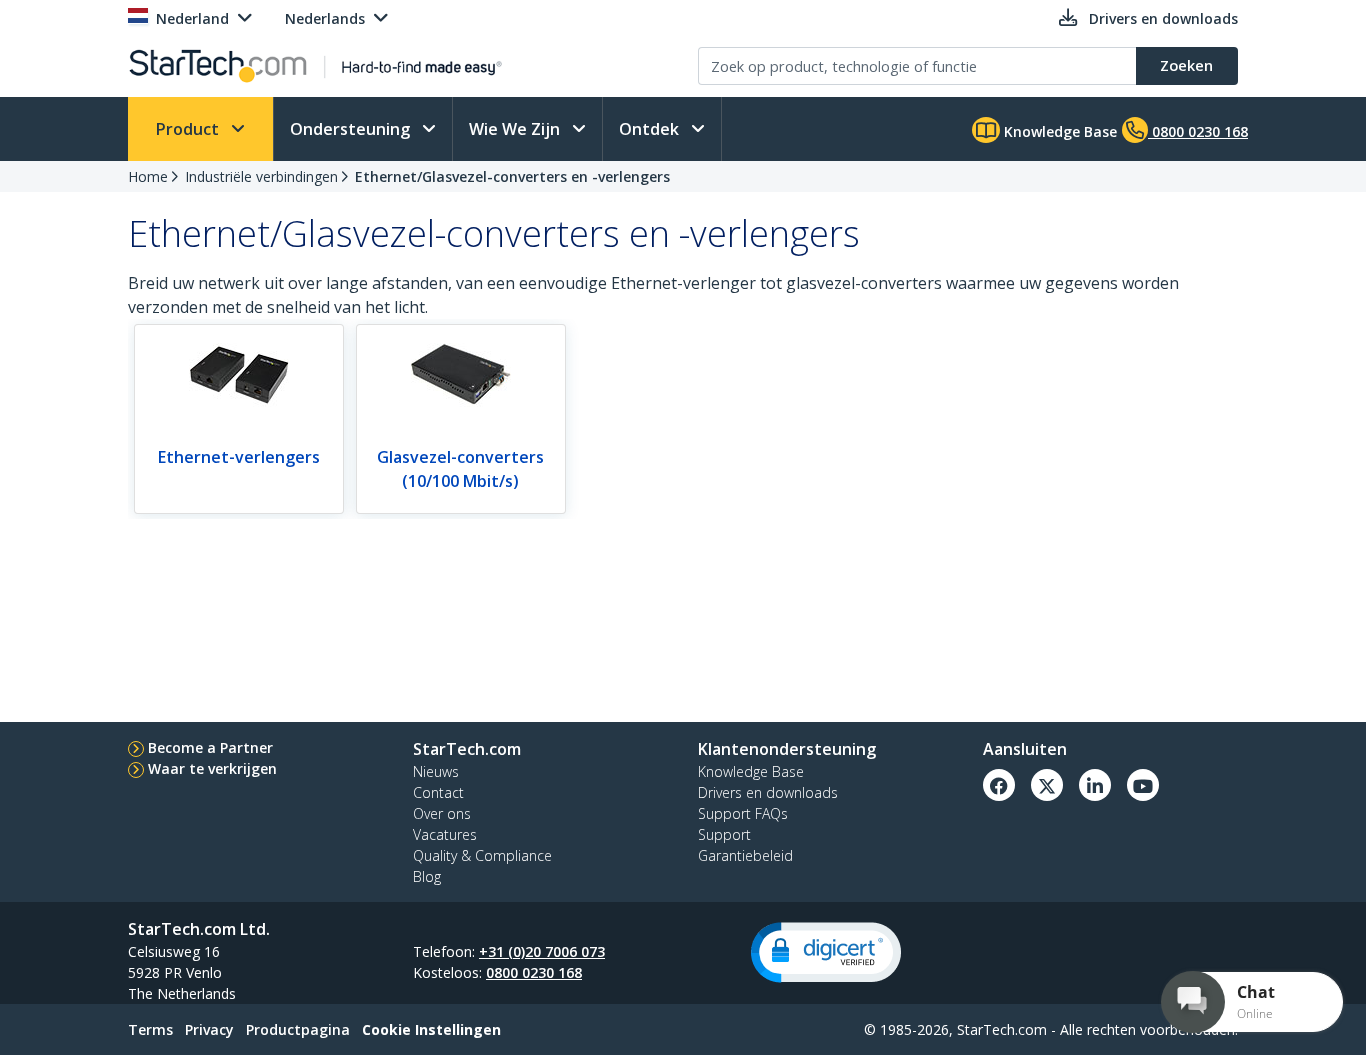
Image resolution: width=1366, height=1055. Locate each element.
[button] (826, 952)
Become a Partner (210, 747)
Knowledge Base (1058, 131)
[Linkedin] (1095, 785)
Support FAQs (743, 813)
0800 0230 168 (534, 972)
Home (148, 176)
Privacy (209, 1029)
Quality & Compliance (482, 855)
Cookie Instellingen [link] (431, 1029)
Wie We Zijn (516, 129)
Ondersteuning (352, 129)
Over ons (442, 813)
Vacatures (445, 834)
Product (189, 129)
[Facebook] (999, 785)
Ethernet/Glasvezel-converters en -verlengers (512, 176)
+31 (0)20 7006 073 (542, 951)
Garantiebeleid (745, 855)
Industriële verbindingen (261, 176)
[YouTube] (1143, 785)
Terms (150, 1029)
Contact (438, 792)
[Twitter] (1047, 785)
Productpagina (298, 1029)
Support (724, 834)
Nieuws (436, 771)
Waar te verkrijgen (212, 768)
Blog (427, 876)
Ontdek (651, 129)
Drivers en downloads (768, 792)
